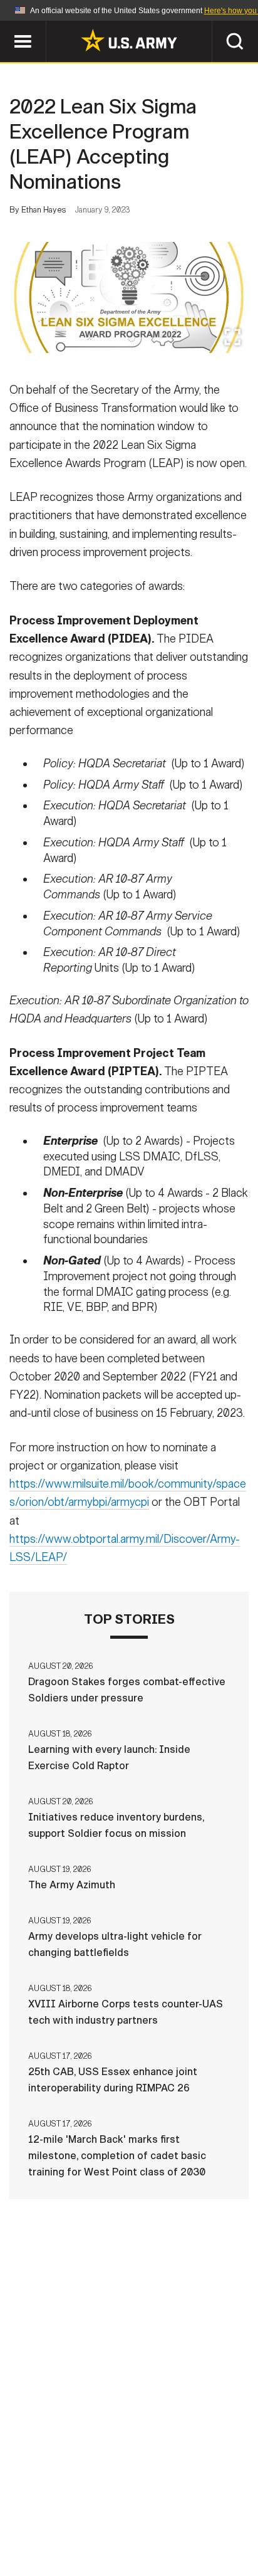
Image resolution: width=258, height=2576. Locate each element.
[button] (7, 27)
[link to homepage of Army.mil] (129, 40)
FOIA (215, 2521)
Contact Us (122, 2504)
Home (62, 2504)
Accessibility (149, 2521)
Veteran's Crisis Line (167, 2538)
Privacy (189, 2504)
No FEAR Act (68, 2538)
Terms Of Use (63, 2521)
